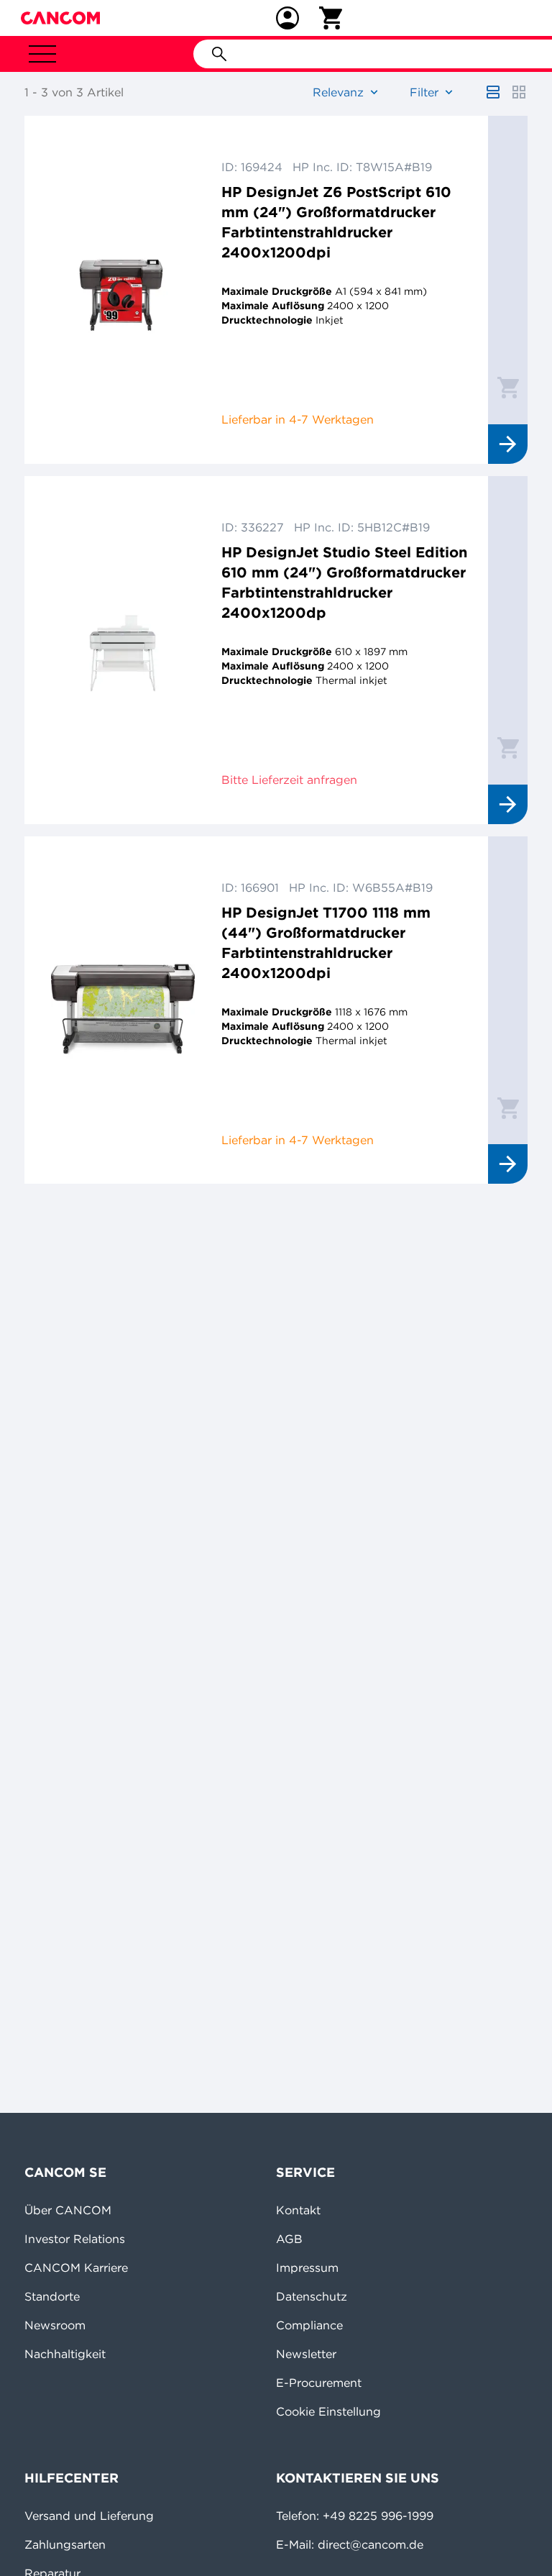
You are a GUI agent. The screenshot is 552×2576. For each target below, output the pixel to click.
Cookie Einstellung (328, 2411)
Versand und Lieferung (89, 2516)
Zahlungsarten (65, 2544)
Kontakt (298, 2210)
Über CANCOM (68, 2210)
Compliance (309, 2325)
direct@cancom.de (371, 2544)
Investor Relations (75, 2239)
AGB (289, 2239)
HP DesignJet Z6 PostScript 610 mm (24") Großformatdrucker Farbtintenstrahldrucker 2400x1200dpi (336, 222)
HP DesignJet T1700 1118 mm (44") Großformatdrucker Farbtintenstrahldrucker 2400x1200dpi (326, 942)
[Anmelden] (287, 18)
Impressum (307, 2267)
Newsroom (55, 2325)
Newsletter (306, 2354)
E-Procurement (319, 2383)
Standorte (52, 2296)
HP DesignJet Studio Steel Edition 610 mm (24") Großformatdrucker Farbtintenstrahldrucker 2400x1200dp (344, 582)
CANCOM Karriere (76, 2267)
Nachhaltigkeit (65, 2354)
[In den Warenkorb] (508, 387)
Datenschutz (312, 2296)
